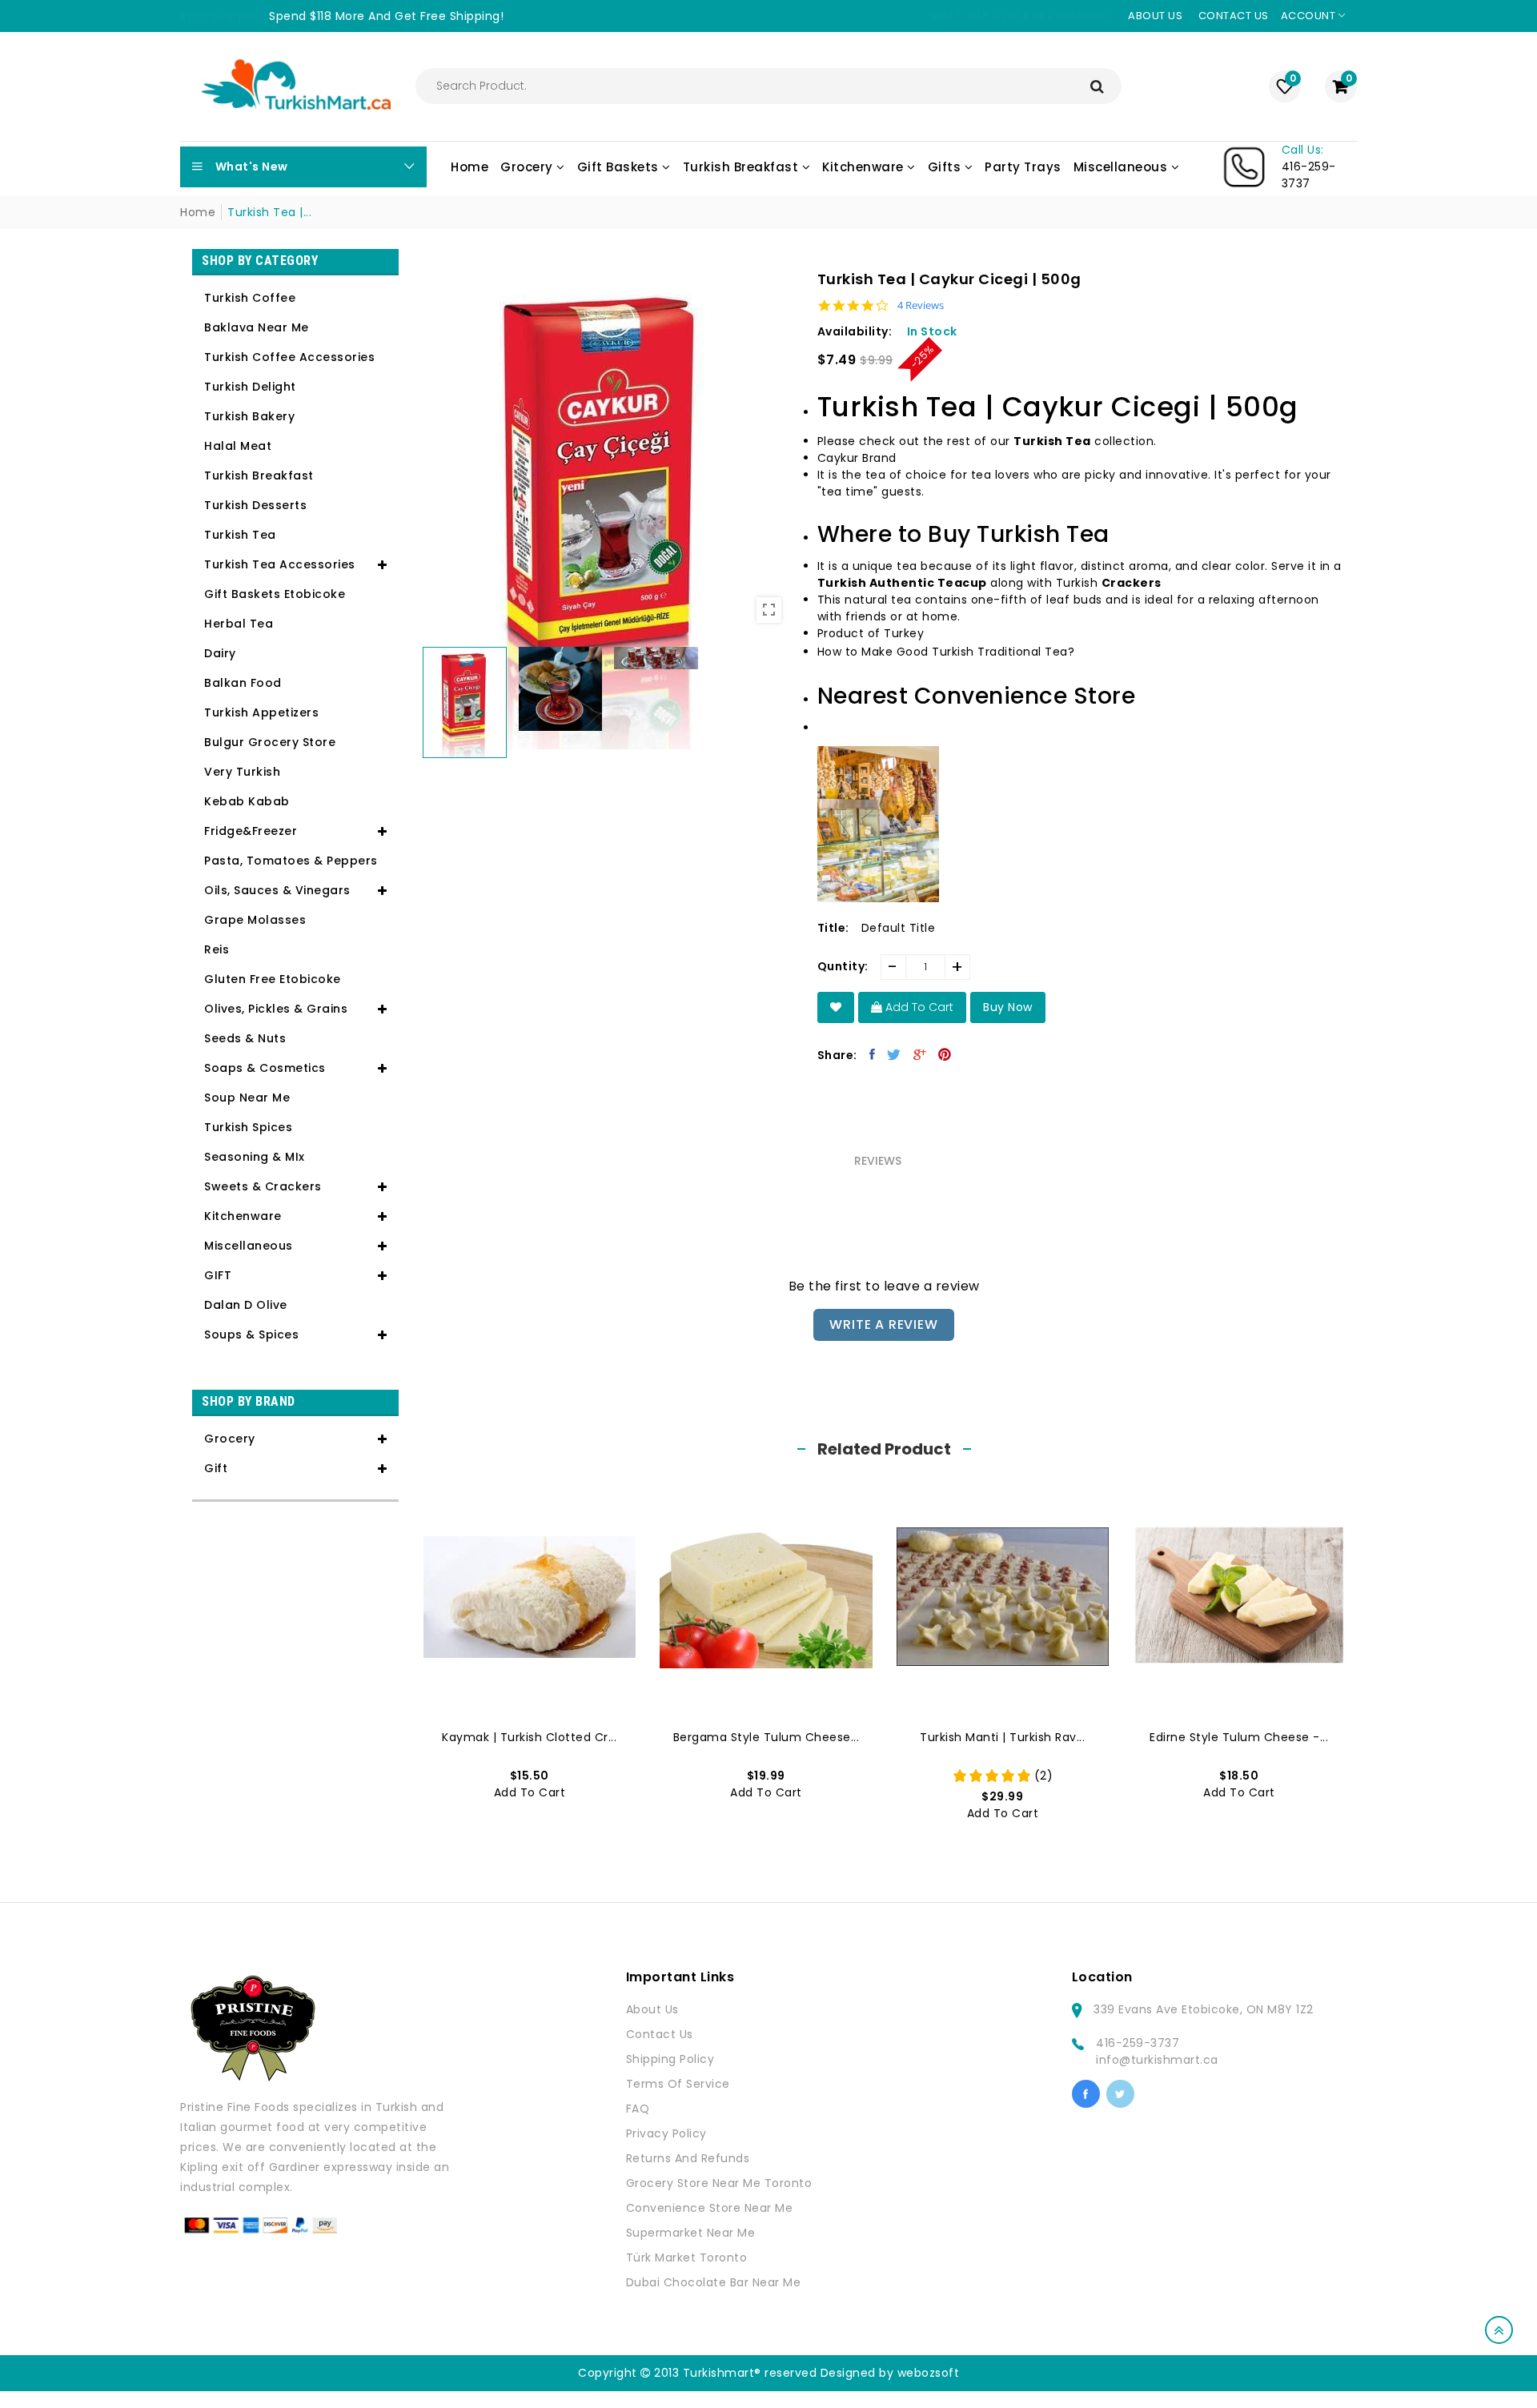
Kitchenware (243, 1216)
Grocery (230, 1439)
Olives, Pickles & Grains (276, 1009)
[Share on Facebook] (873, 1054)
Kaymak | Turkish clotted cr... (529, 1737)
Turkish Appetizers (261, 712)
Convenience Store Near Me (710, 2208)
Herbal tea (239, 624)
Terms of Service (678, 2084)
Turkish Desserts (255, 505)
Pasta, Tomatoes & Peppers (291, 861)
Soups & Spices (251, 1334)
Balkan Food (243, 683)
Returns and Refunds (688, 2158)
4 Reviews (921, 305)
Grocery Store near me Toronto (719, 2183)
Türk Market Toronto (687, 2257)
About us (1155, 16)
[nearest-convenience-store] (878, 819)
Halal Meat (238, 446)
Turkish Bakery (249, 416)
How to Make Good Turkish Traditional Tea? (946, 652)
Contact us (1234, 16)
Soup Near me (247, 1098)
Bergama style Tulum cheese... (766, 1737)
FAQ (638, 2109)
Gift (216, 1468)
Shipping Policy (670, 2059)
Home (198, 212)
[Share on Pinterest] (945, 1054)
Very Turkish (242, 772)
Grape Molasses (255, 920)
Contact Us (660, 2034)
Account (1310, 16)
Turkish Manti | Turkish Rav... (1002, 1737)
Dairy (220, 653)
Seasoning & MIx (255, 1157)
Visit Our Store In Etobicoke (1022, 16)
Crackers (1132, 583)
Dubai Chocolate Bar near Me (714, 2282)
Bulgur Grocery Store (270, 742)
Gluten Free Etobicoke (273, 979)
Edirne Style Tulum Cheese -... (1239, 1737)
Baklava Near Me (257, 327)
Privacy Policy (666, 2133)
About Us (652, 2009)
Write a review (883, 1324)
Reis (217, 949)
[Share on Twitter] (894, 1054)
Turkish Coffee (250, 298)
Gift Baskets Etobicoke (275, 594)
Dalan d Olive (246, 1305)
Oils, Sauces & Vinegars (277, 890)
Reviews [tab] (878, 1161)
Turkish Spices (248, 1127)
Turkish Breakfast (259, 476)
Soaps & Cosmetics (265, 1068)
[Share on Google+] (920, 1054)
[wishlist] (836, 1007)
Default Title (899, 928)
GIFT (218, 1275)
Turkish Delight (250, 387)
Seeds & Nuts (245, 1038)
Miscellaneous (249, 1246)
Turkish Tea (240, 535)
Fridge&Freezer (251, 831)
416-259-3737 (1138, 2043)
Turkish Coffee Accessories (289, 357)
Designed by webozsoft (890, 2373)
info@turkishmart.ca (1157, 2060)
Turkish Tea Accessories (280, 564)
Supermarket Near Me (691, 2233)
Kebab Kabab (247, 801)
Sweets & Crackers (263, 1186)
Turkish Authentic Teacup (902, 583)
